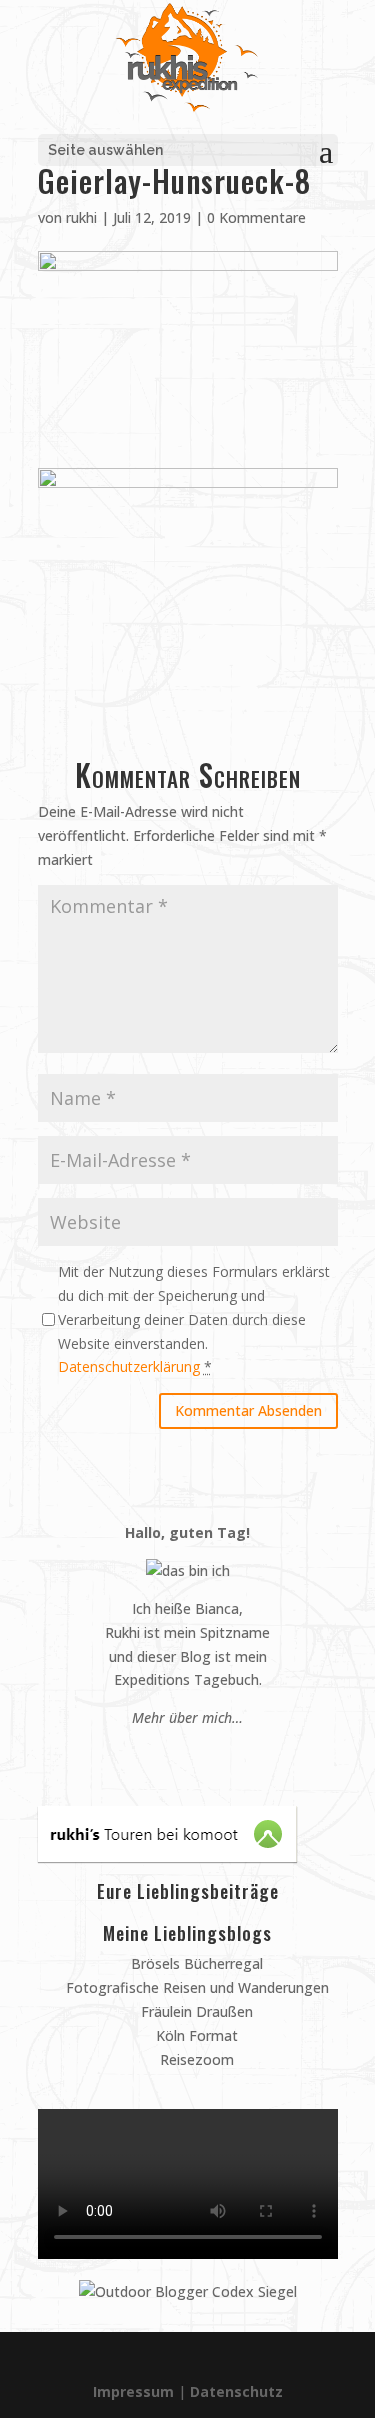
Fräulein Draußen (195, 2011)
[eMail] (140, 1755)
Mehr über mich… (187, 1717)
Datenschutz (236, 2391)
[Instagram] (178, 1755)
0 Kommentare (256, 217)
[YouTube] (197, 1755)
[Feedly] (235, 1755)
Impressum (133, 2391)
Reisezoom (195, 2059)
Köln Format (195, 2035)
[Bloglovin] (216, 1755)
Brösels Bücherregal (195, 1963)
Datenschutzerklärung (129, 1366)
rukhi (81, 217)
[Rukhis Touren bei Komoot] (167, 1856)
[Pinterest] (159, 1755)
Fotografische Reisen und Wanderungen (195, 1987)
